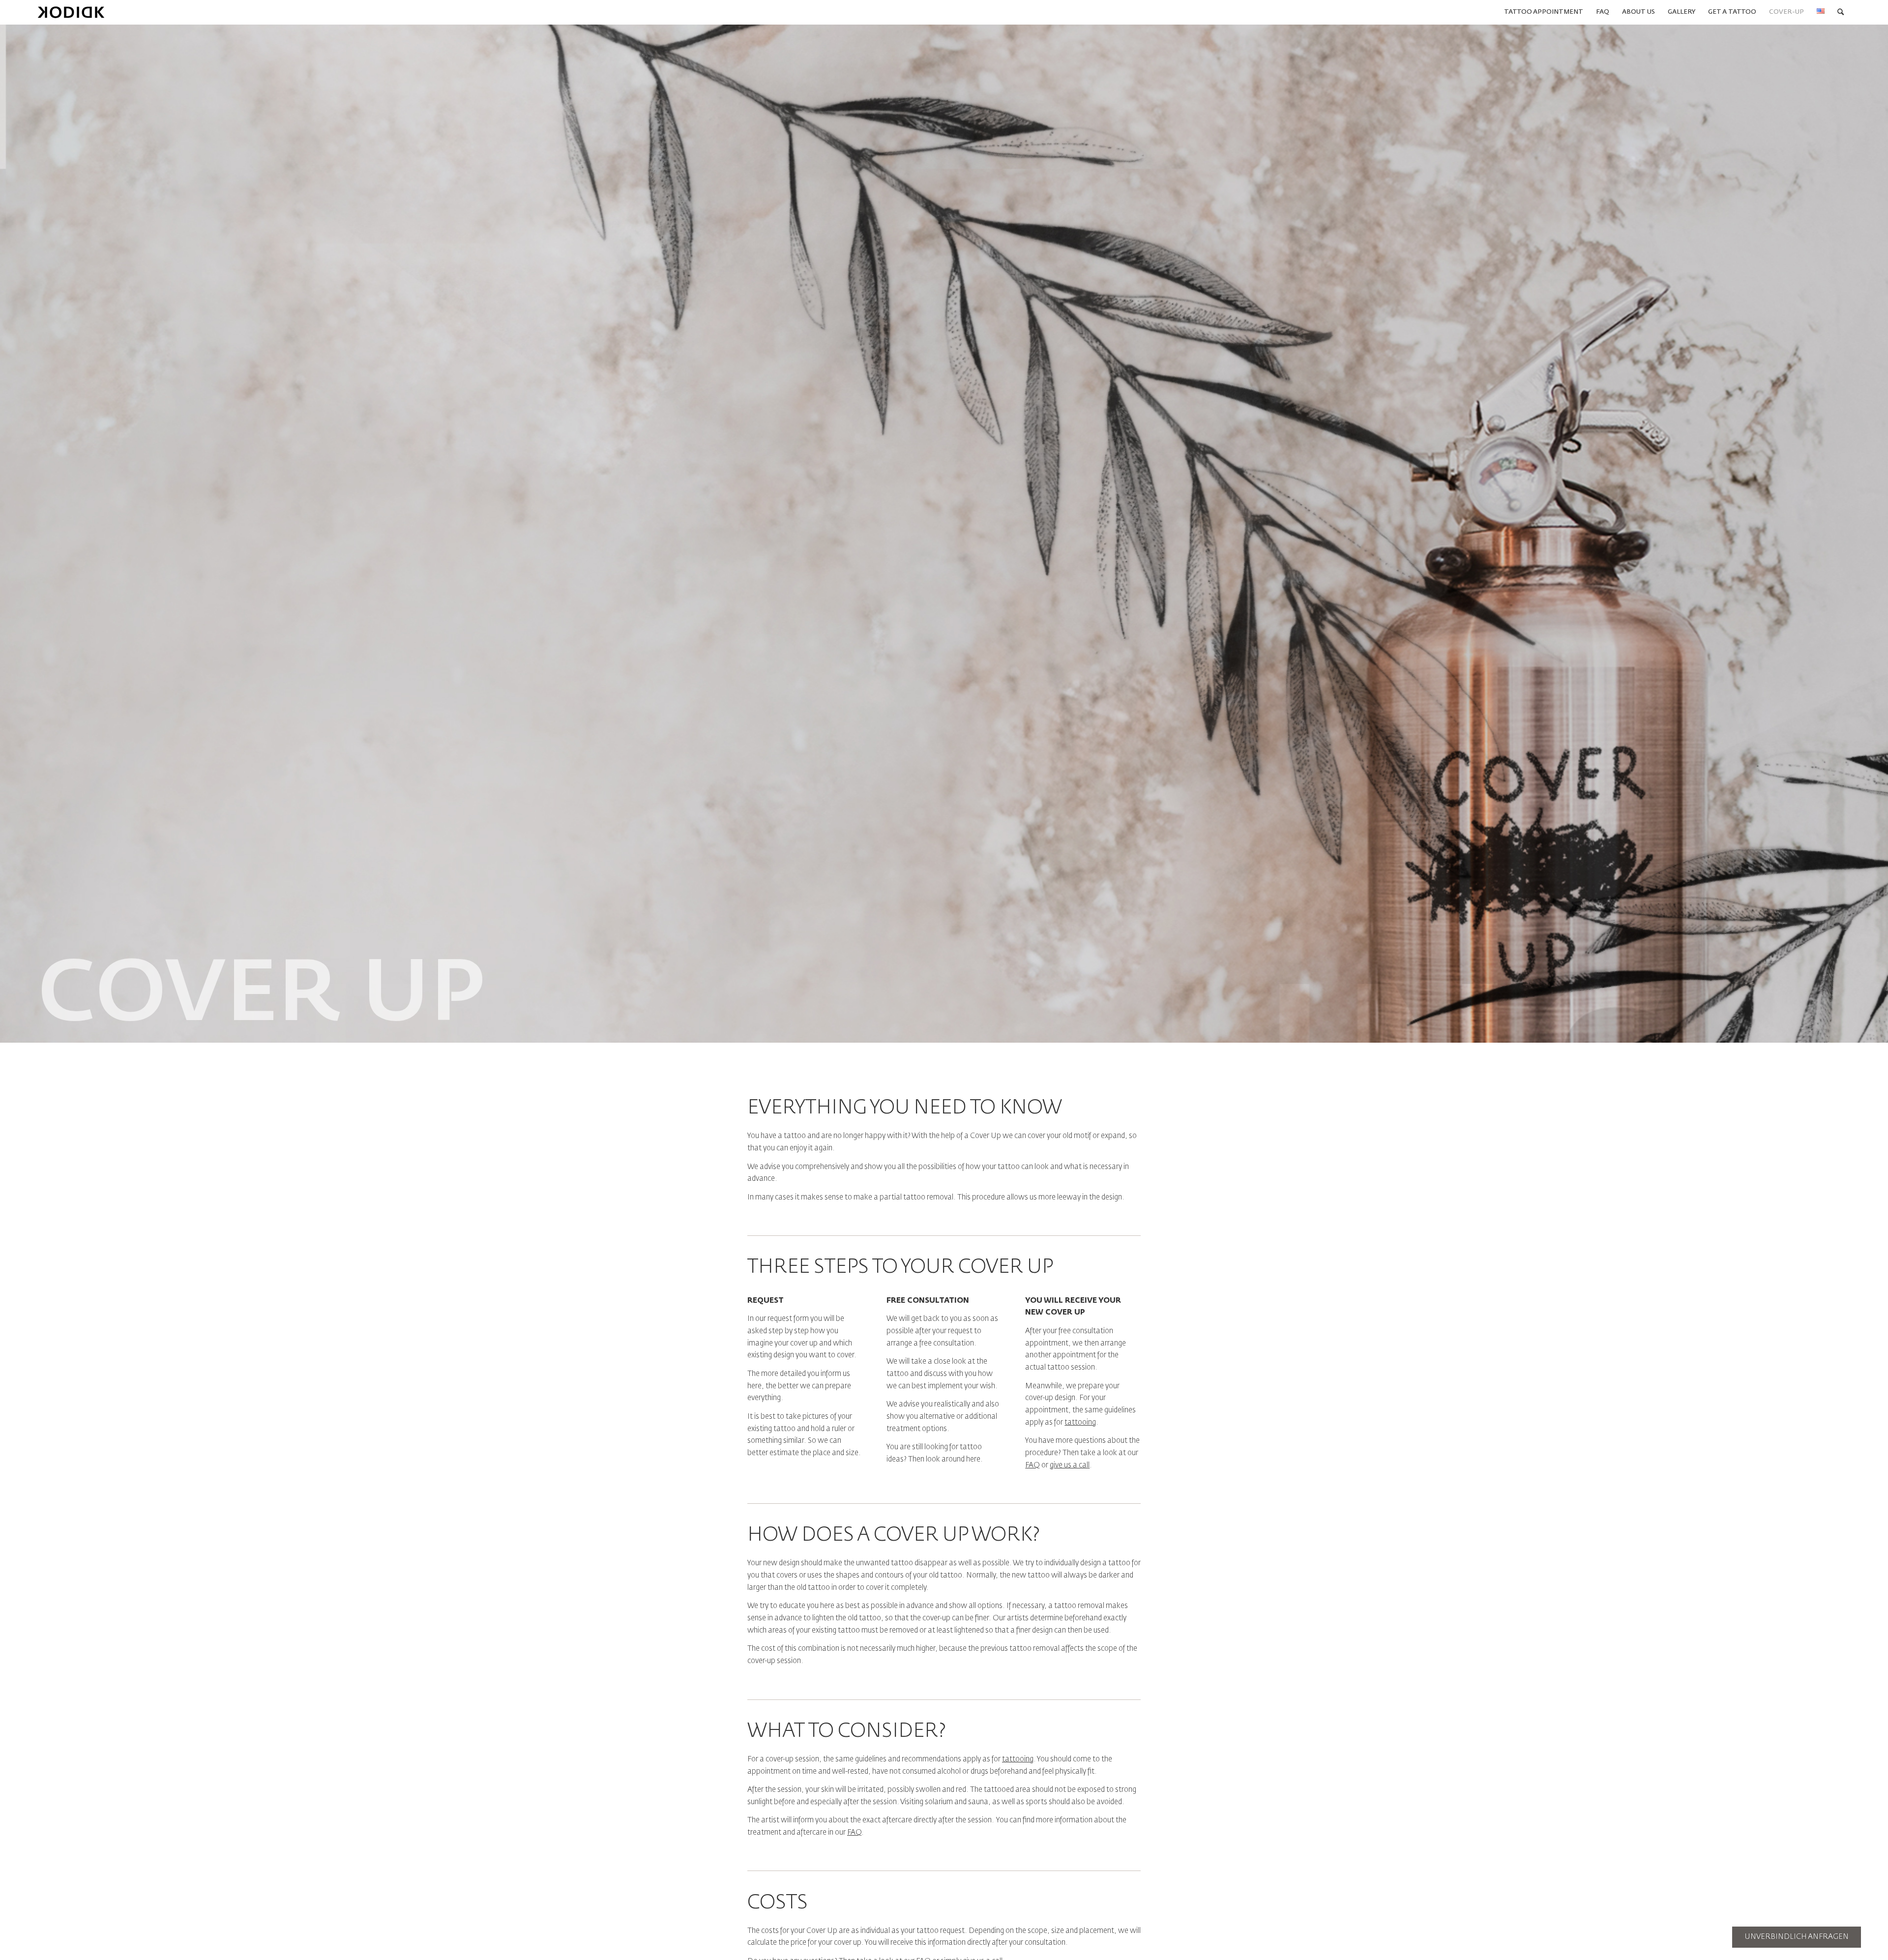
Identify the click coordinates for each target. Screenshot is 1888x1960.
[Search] (1841, 12)
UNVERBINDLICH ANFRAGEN (1797, 1937)
